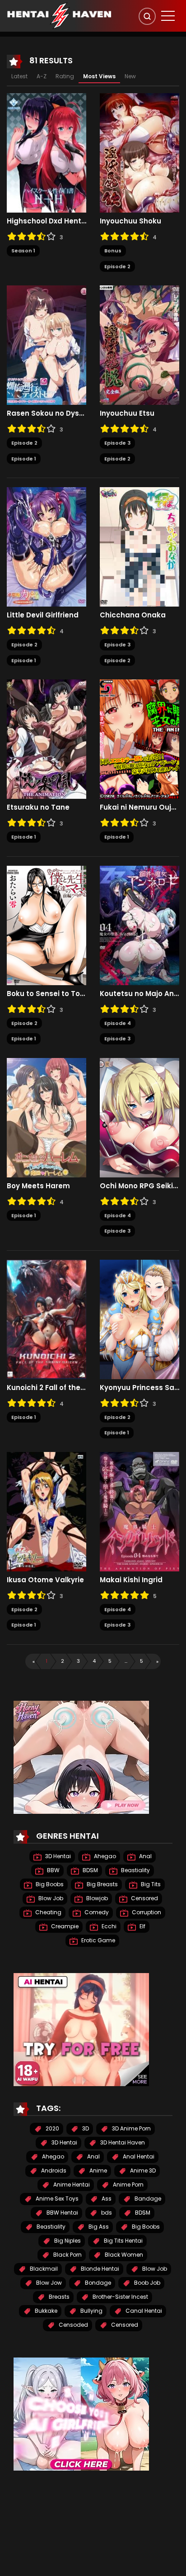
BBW (53, 1870)
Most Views (99, 76)
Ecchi (108, 1926)
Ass (106, 2199)
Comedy (96, 1912)
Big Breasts (102, 1884)
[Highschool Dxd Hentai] (46, 152)
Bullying (91, 2311)
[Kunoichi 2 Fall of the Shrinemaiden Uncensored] (46, 1319)
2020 (52, 2128)
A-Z (42, 76)
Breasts (58, 2297)
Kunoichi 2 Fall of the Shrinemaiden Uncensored (46, 1388)
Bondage (97, 2283)
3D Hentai (57, 1856)
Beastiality (135, 1870)
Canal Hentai (143, 2311)
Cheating (48, 1912)
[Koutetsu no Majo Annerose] (139, 925)
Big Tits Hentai (123, 2241)
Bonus (113, 251)
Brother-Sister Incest (120, 2297)
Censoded (73, 2325)
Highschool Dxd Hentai (46, 221)
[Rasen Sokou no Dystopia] (46, 345)
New (130, 76)
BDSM (90, 1870)
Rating (65, 76)
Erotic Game (98, 1940)
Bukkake (45, 2311)
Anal (145, 1856)
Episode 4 (118, 1023)
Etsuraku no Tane (38, 807)
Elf (142, 1926)
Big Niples (67, 2241)
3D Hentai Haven (122, 2142)
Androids (53, 2170)
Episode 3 (117, 443)
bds (106, 2213)
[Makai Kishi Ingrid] (139, 1511)
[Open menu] (168, 16)
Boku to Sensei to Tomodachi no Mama (46, 994)
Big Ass (98, 2227)
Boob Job (146, 2283)
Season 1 (23, 251)
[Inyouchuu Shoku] (139, 152)
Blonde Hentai (99, 2269)
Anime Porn (128, 2185)
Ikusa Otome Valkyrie (45, 1580)
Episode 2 (117, 266)
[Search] (147, 16)
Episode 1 (24, 459)
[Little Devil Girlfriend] (46, 546)
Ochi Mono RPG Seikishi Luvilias (139, 1186)
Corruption (146, 1912)
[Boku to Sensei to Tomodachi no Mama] (46, 925)
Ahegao (104, 1856)
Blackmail (43, 2269)
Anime (98, 2170)
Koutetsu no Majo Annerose (139, 994)
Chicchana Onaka (133, 615)
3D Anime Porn (131, 2128)
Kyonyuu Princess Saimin (139, 1388)
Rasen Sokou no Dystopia (46, 413)
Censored (144, 1898)
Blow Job (50, 1898)
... (126, 1661)
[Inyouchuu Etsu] (139, 345)
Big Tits (150, 1884)
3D (85, 2128)
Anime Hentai (71, 2185)
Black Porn (67, 2255)
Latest (19, 76)
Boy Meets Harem (38, 1186)
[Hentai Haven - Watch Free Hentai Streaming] (59, 15)
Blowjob (96, 1898)
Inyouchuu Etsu (127, 413)
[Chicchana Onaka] (139, 546)
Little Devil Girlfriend (43, 615)
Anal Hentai (138, 2156)
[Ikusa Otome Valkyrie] (46, 1511)
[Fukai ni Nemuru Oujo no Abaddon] (139, 739)
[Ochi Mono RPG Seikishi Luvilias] (139, 1117)
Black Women (123, 2255)
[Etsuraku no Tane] (46, 739)
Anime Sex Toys (56, 2199)
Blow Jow (48, 2283)
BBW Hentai (62, 2213)
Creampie (64, 1926)
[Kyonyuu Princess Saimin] (139, 1319)
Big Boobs (49, 1884)
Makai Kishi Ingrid (131, 1580)
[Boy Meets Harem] (46, 1117)
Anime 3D (142, 2170)
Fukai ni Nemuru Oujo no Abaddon (139, 807)
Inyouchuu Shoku (130, 221)
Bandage (147, 2199)
